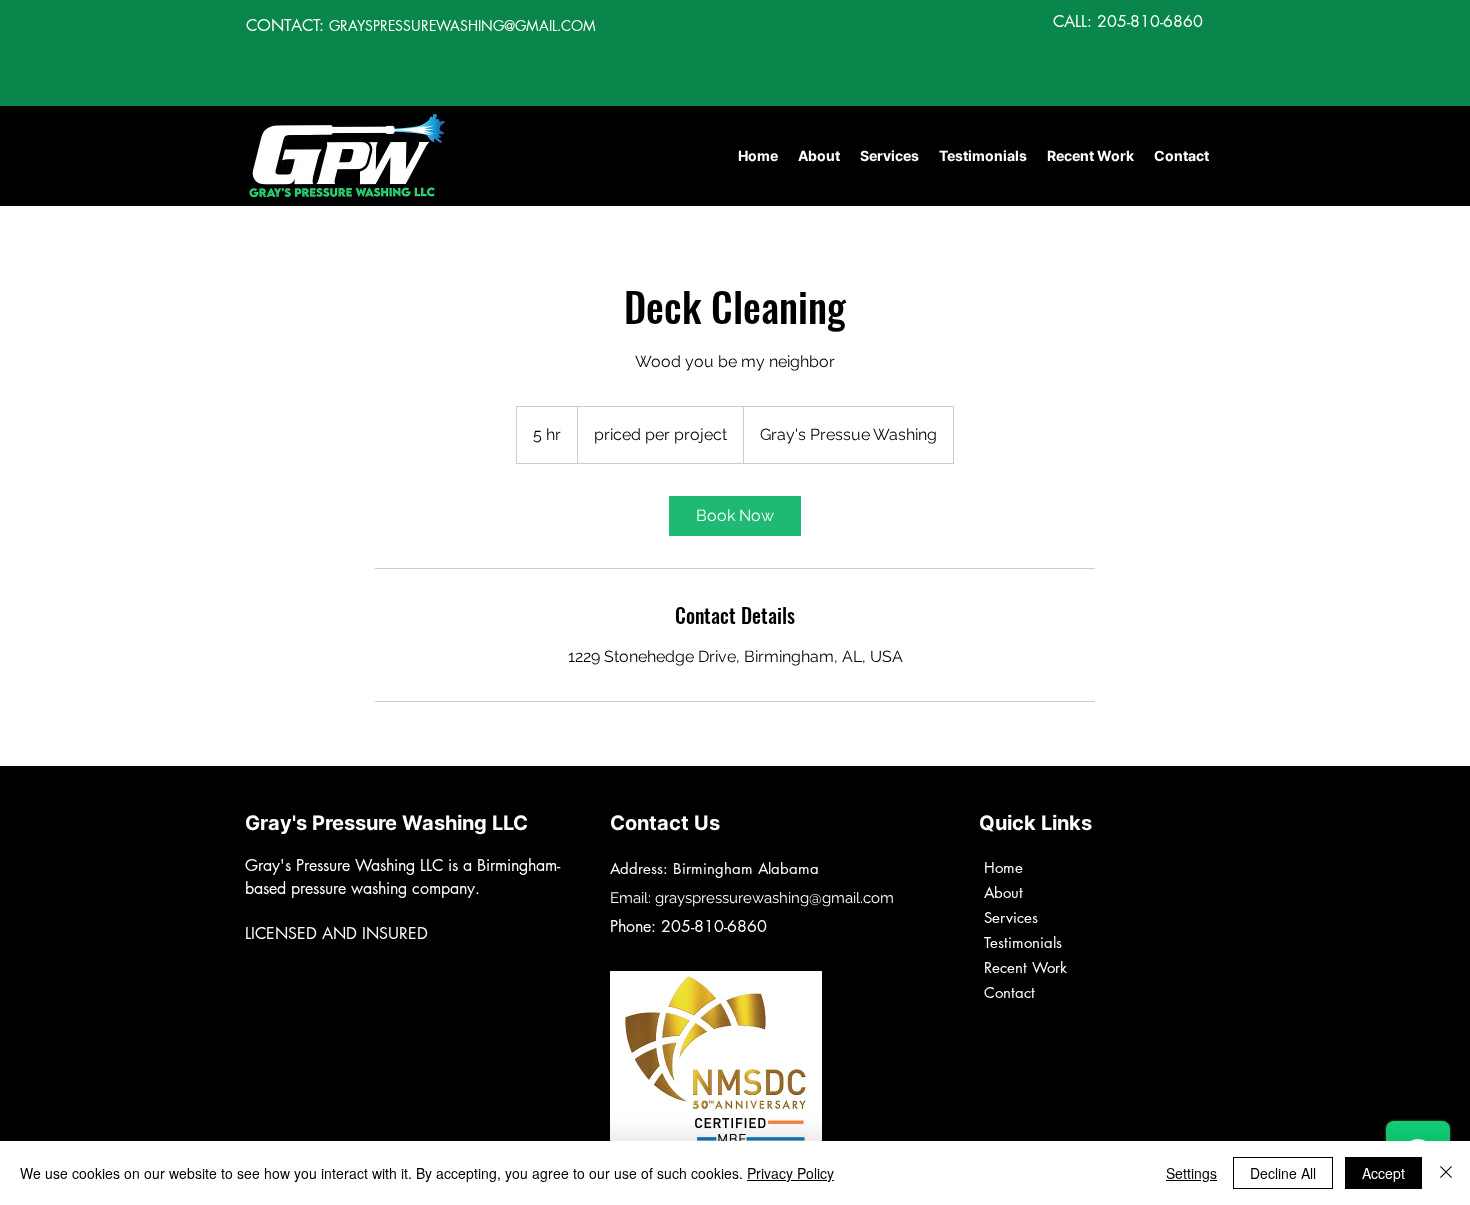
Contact (1009, 992)
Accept (1383, 1173)
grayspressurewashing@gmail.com (774, 898)
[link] (735, 516)
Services (1011, 917)
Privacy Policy (790, 1173)
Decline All (1283, 1173)
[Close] (1446, 1173)
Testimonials (1023, 942)
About (1003, 892)
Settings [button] (1191, 1173)
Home (1003, 867)
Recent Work (1025, 967)
